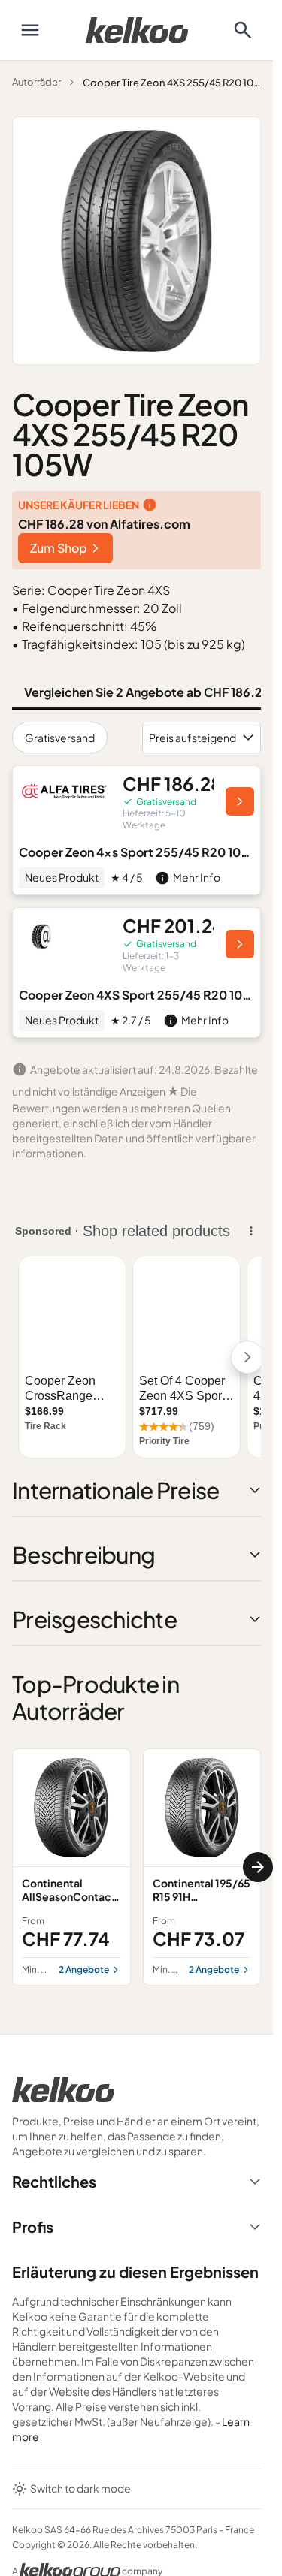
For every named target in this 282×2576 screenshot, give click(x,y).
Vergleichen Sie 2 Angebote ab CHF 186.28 (147, 692)
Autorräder (36, 82)
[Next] (258, 1867)
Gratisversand (60, 738)
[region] (136, 1867)
